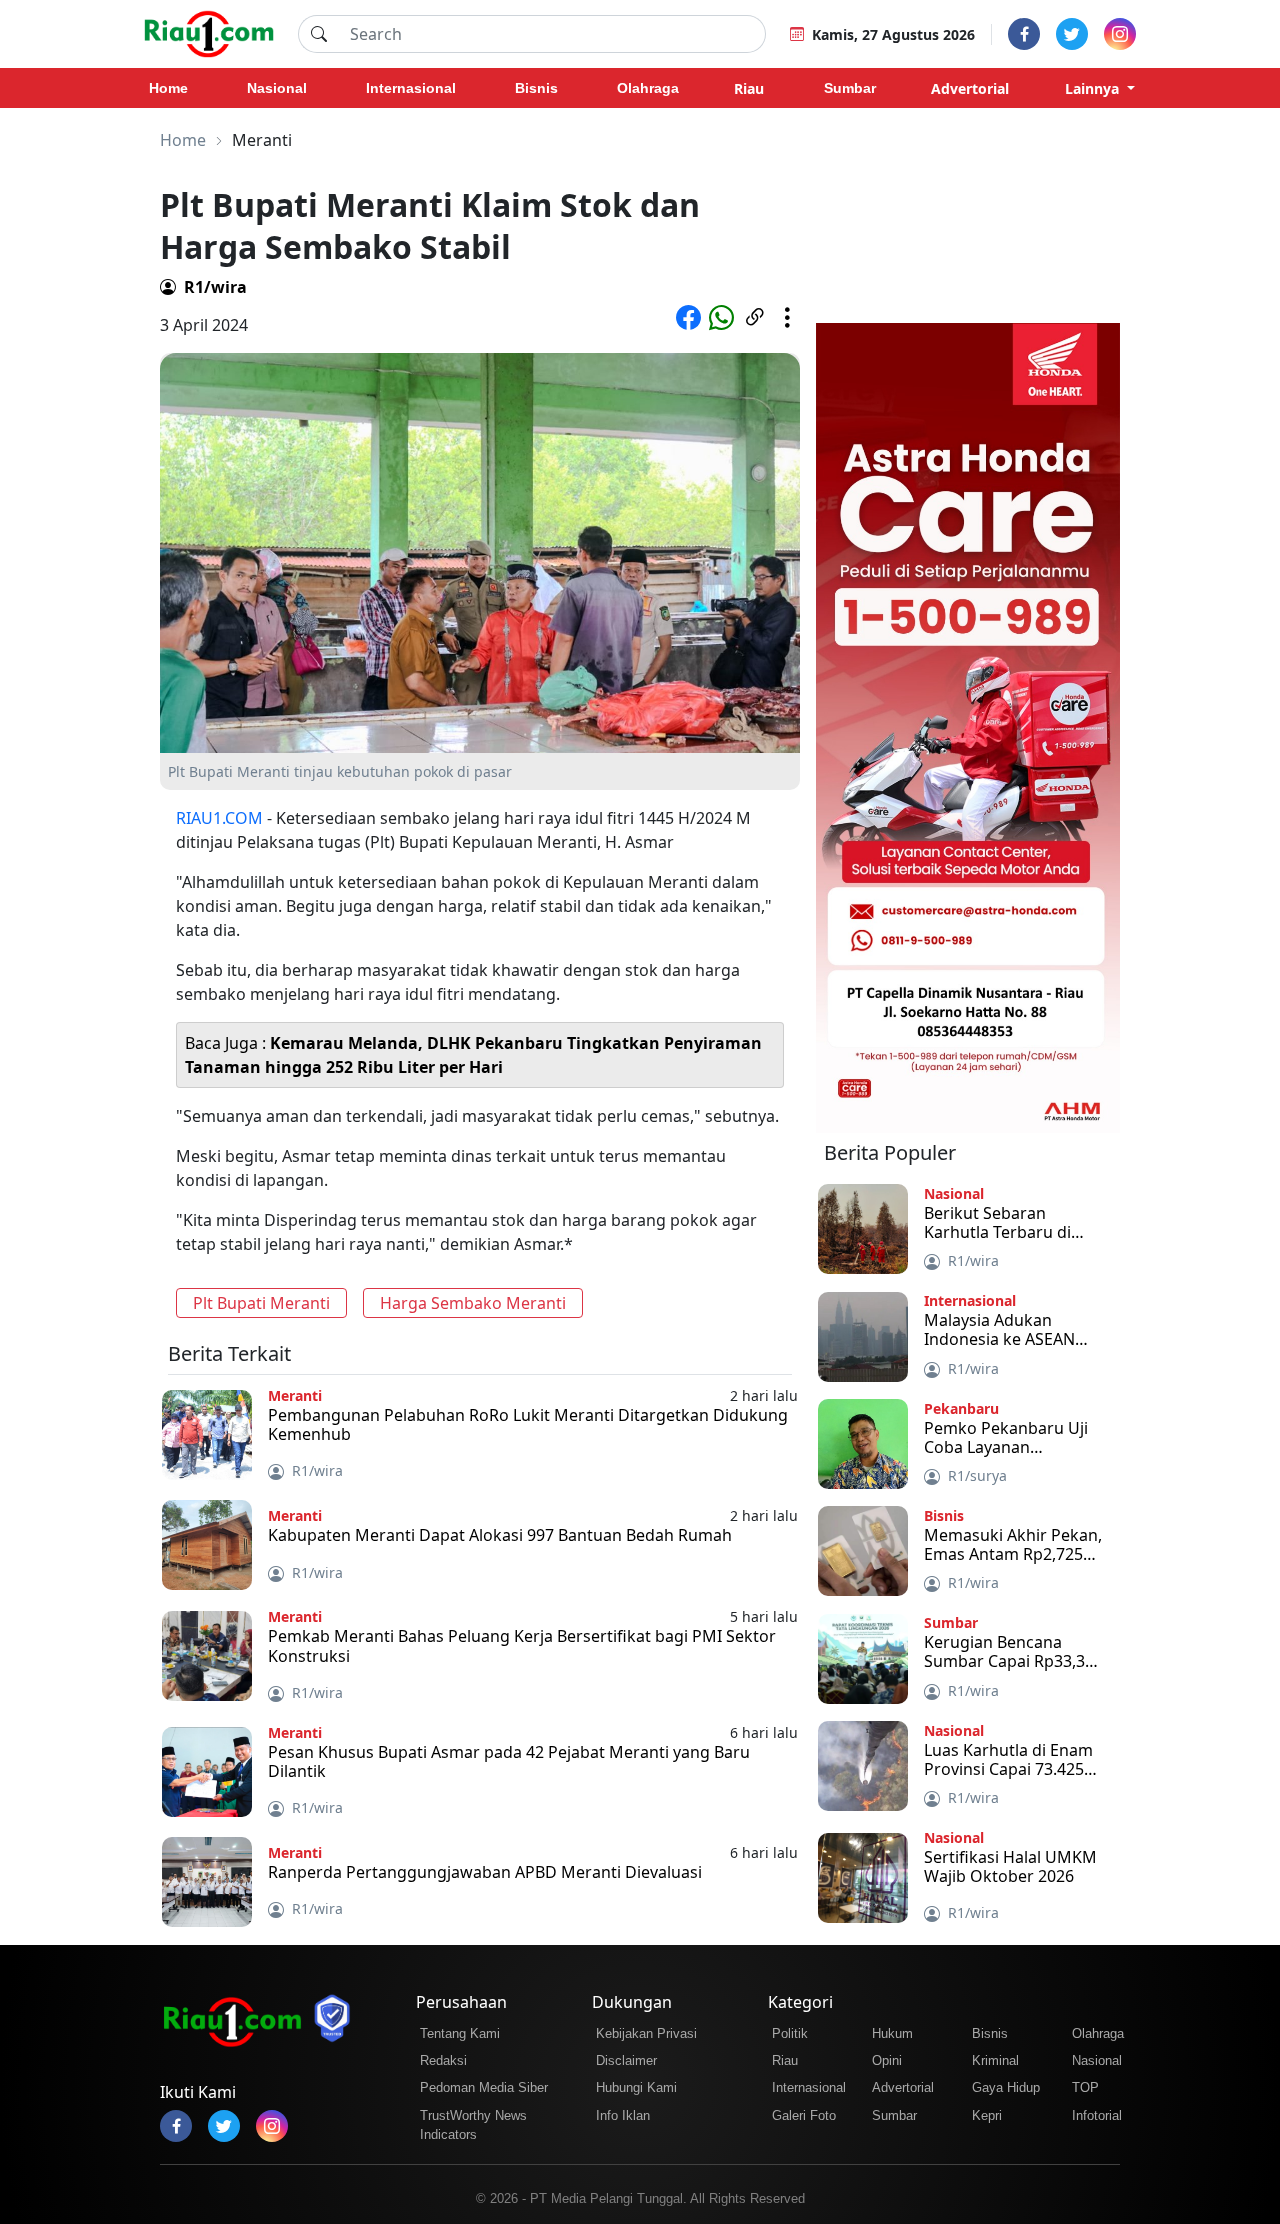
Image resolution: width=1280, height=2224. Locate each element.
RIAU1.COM (219, 818)
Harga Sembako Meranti (473, 1303)
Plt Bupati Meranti (261, 1303)
